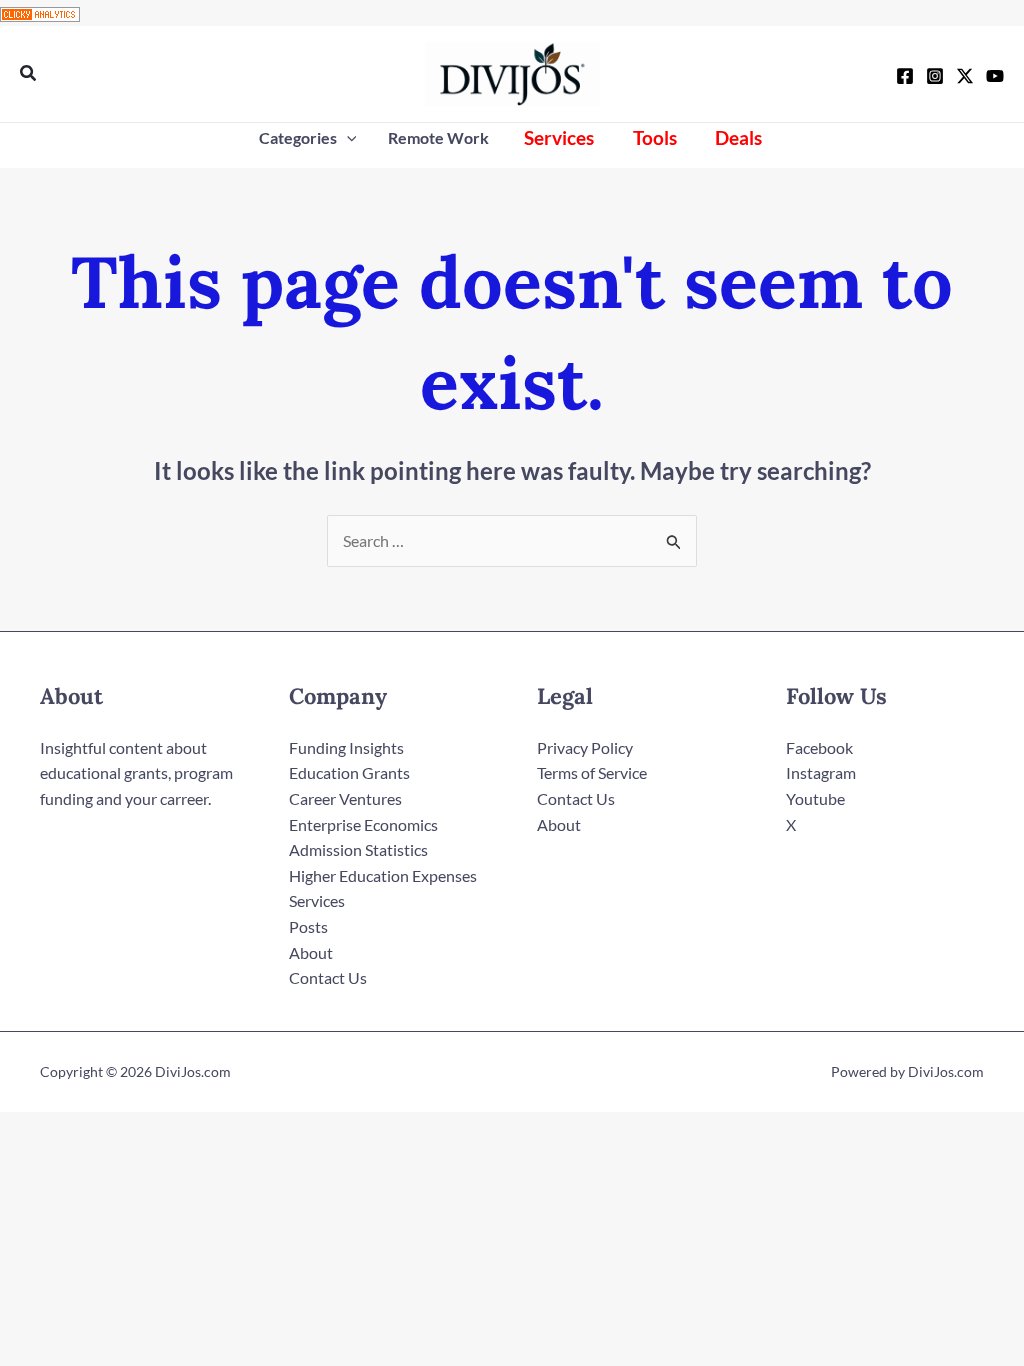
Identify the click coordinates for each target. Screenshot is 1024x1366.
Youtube (815, 798)
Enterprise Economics (363, 824)
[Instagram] (935, 76)
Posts (308, 926)
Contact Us (328, 977)
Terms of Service (592, 772)
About (311, 952)
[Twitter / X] (965, 76)
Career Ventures (345, 798)
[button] (29, 73)
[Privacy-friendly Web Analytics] (40, 12)
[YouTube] (995, 76)
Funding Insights (346, 747)
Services (317, 900)
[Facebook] (905, 76)
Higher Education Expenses (383, 875)
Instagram (821, 772)
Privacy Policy (585, 747)
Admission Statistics (358, 849)
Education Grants (349, 772)
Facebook (819, 747)
